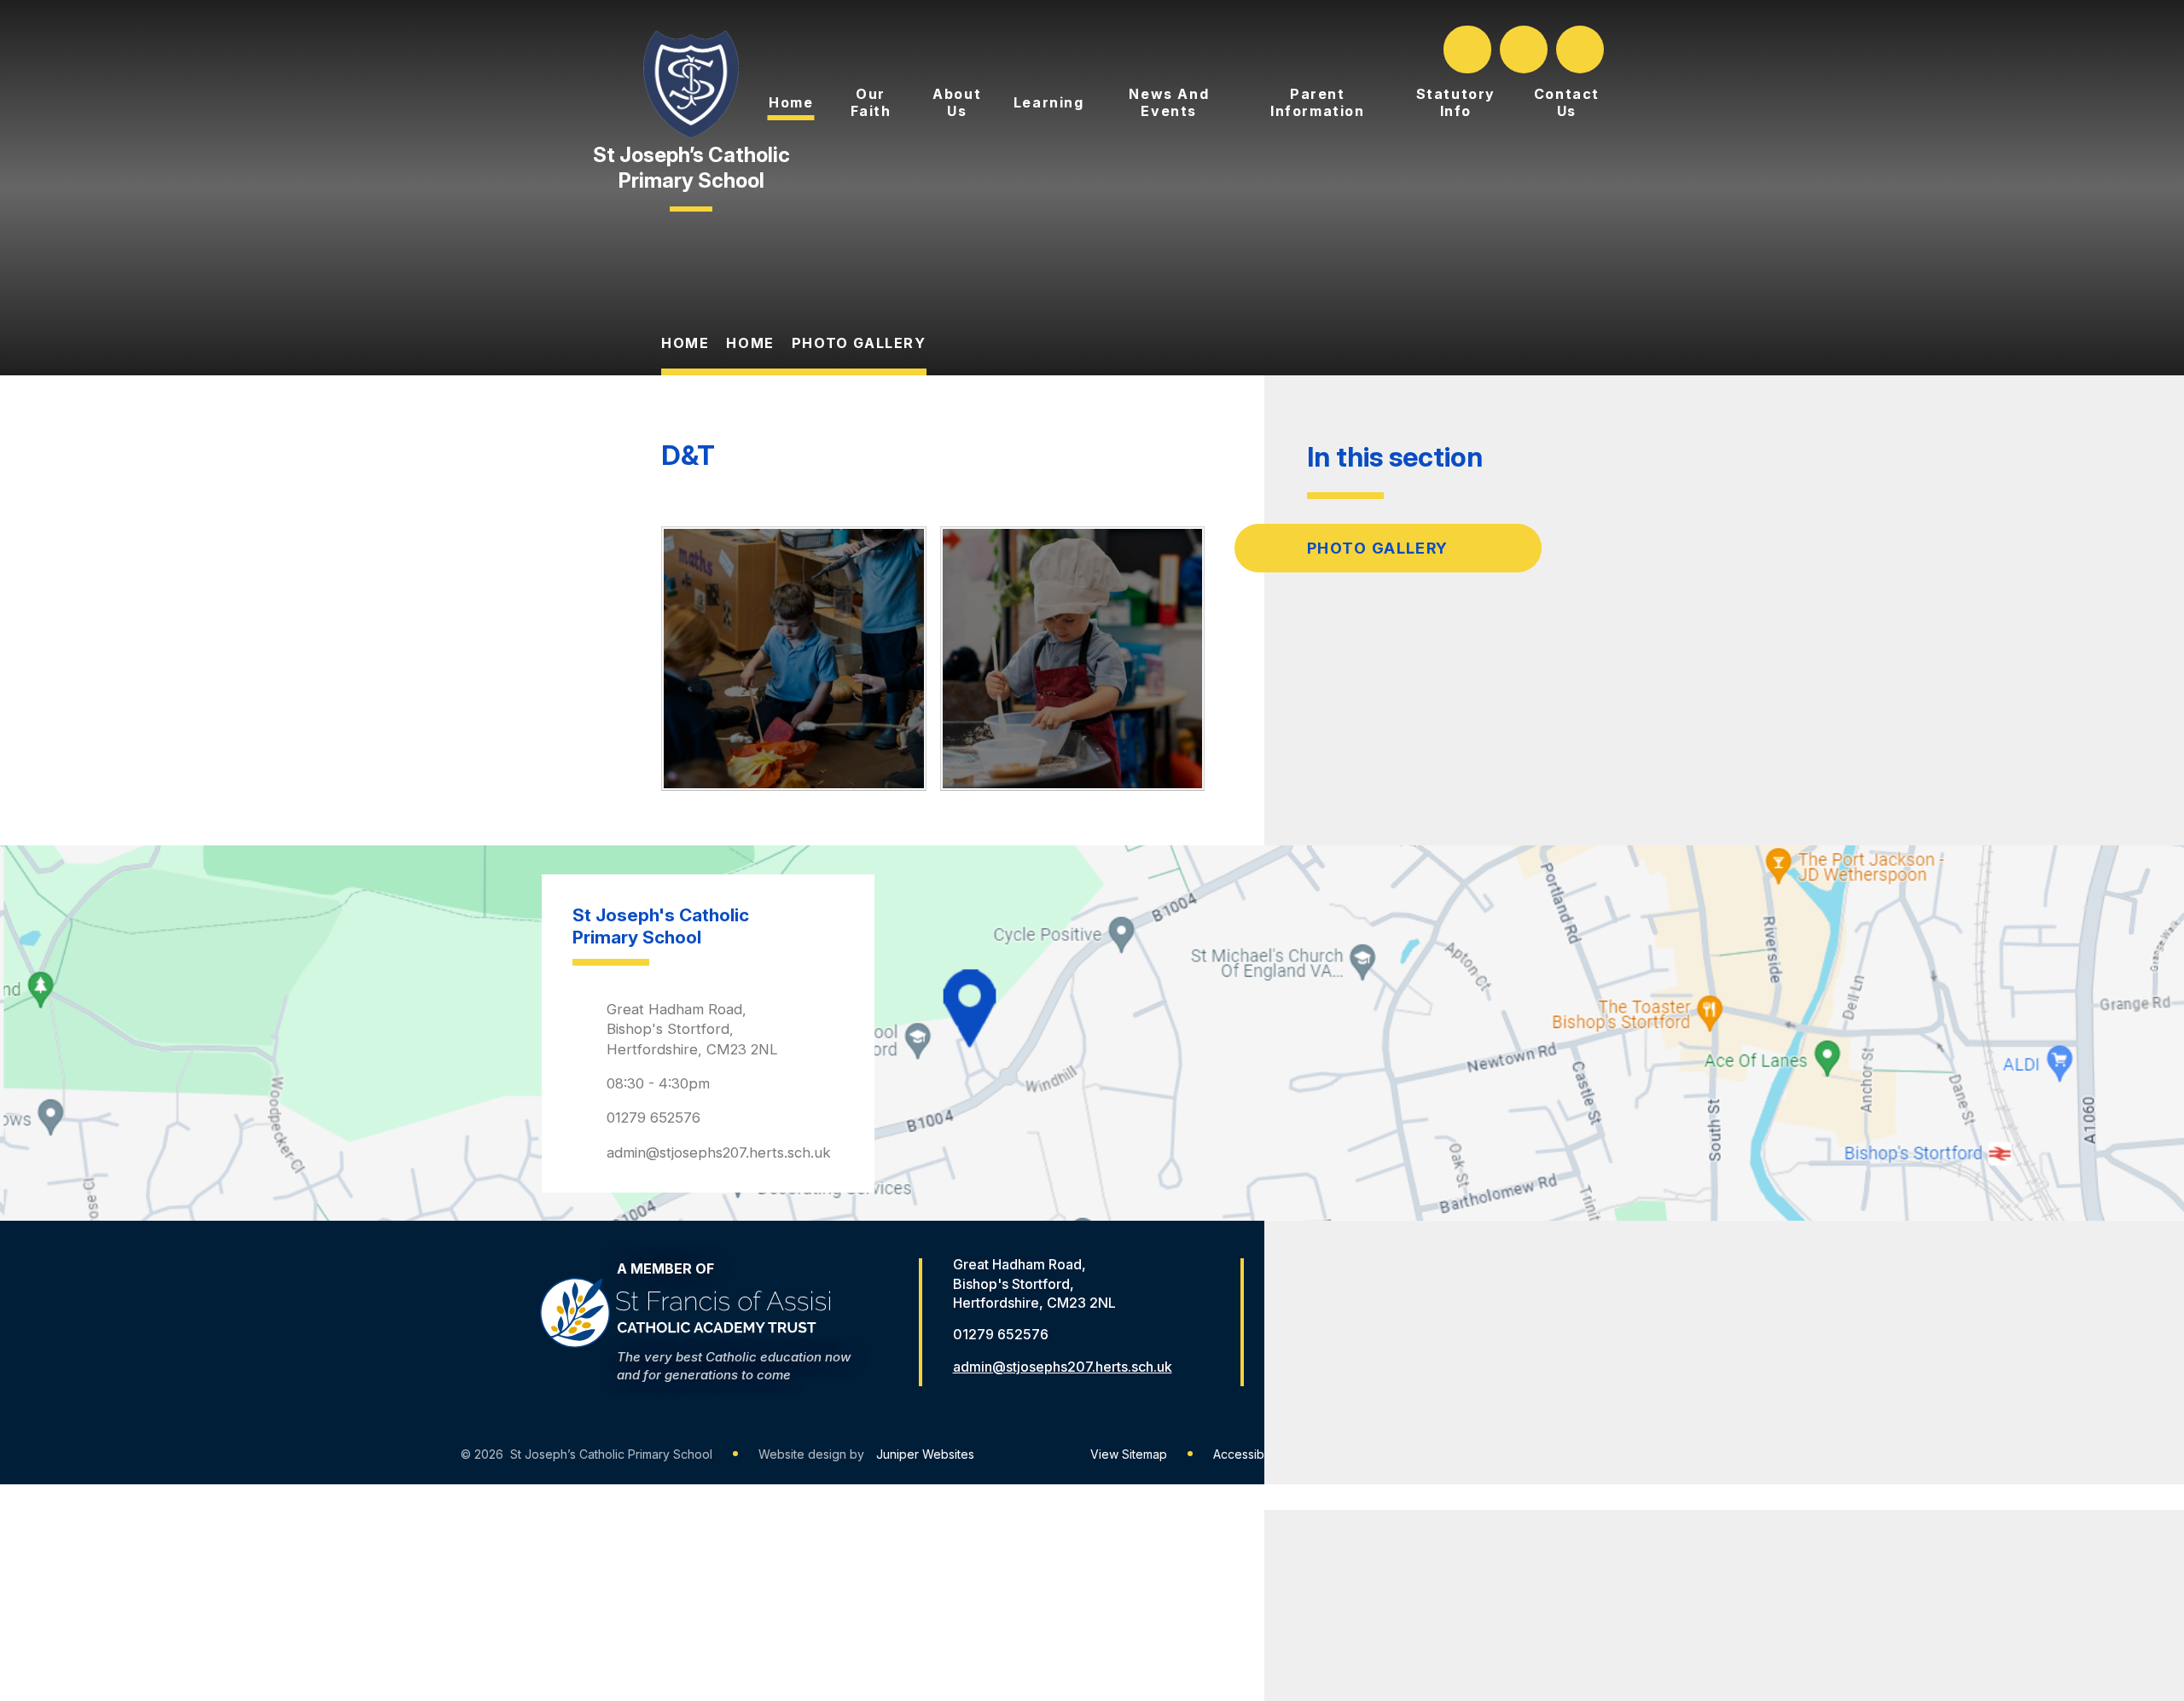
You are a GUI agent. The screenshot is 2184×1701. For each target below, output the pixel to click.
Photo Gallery (859, 343)
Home (685, 343)
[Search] (1469, 49)
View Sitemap (1129, 1454)
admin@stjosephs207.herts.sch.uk (719, 1152)
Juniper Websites (925, 1454)
